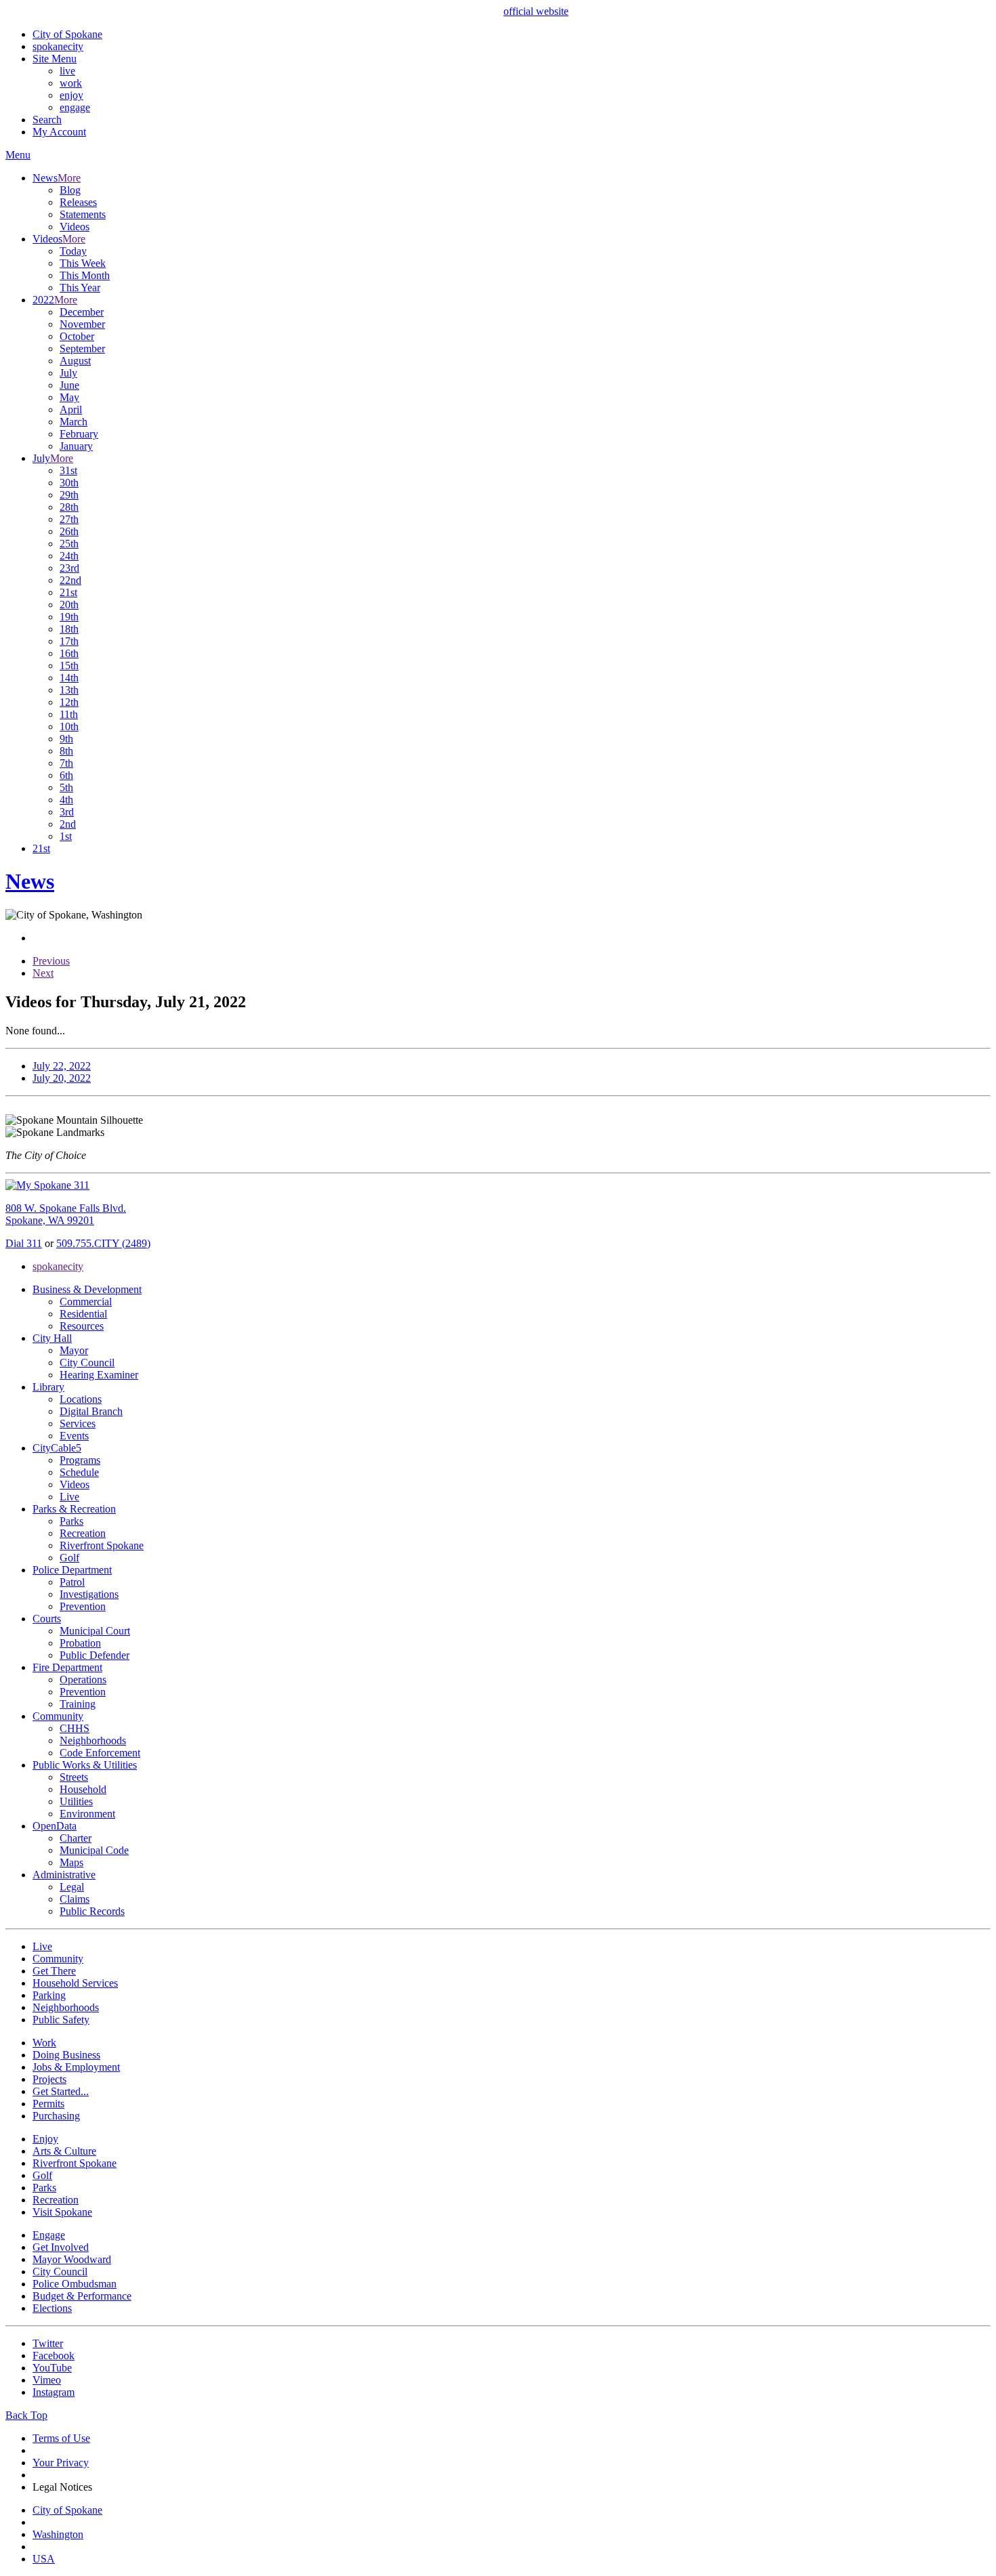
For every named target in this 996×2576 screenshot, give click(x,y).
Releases (78, 202)
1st (66, 836)
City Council (87, 1363)
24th (69, 556)
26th (69, 531)
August (75, 361)
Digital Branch (91, 1411)
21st (68, 592)
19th (69, 617)
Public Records (92, 1911)
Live (69, 1497)
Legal (72, 1887)
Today (73, 251)
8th (66, 751)
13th (69, 690)
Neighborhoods (93, 1740)
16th (69, 653)
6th (66, 775)
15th (69, 666)
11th (69, 714)
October (77, 336)
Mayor (74, 1350)
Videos (75, 227)
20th (69, 605)
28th (69, 507)
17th (69, 641)
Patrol (72, 1582)
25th (69, 544)
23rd (69, 568)
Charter (76, 1838)
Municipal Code (94, 1850)
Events (74, 1436)
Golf (69, 1558)
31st (68, 470)
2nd (68, 824)
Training (78, 1704)
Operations (83, 1680)
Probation (80, 1643)
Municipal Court (95, 1631)
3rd (67, 812)
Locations (81, 1399)
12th (69, 702)
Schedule (79, 1472)
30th (69, 483)
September (82, 349)
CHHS (75, 1728)
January (76, 446)
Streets (74, 1777)
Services (78, 1423)
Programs (80, 1460)
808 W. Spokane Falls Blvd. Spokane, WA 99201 (66, 1214)
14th (69, 678)
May (69, 397)
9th (66, 739)
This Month (85, 275)
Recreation (83, 1533)
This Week (83, 263)
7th (66, 763)
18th (69, 629)
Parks (71, 1521)
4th (66, 800)
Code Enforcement (100, 1753)
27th (69, 519)
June (69, 385)
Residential (83, 1314)
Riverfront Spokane (102, 1545)
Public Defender (95, 1655)
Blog (70, 190)
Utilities (76, 1801)
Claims (75, 1899)
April (71, 409)
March (74, 422)
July (68, 373)
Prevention (83, 1606)
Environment (87, 1814)
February (79, 434)
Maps (71, 1862)
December (82, 312)
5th (66, 787)
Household (83, 1789)
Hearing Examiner (99, 1375)
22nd (70, 580)
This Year (80, 288)
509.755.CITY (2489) (103, 1243)
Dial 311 (24, 1243)
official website (536, 11)
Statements (83, 214)
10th (69, 726)
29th (69, 495)
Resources (82, 1326)
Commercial (86, 1302)
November (82, 324)
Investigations (89, 1594)
